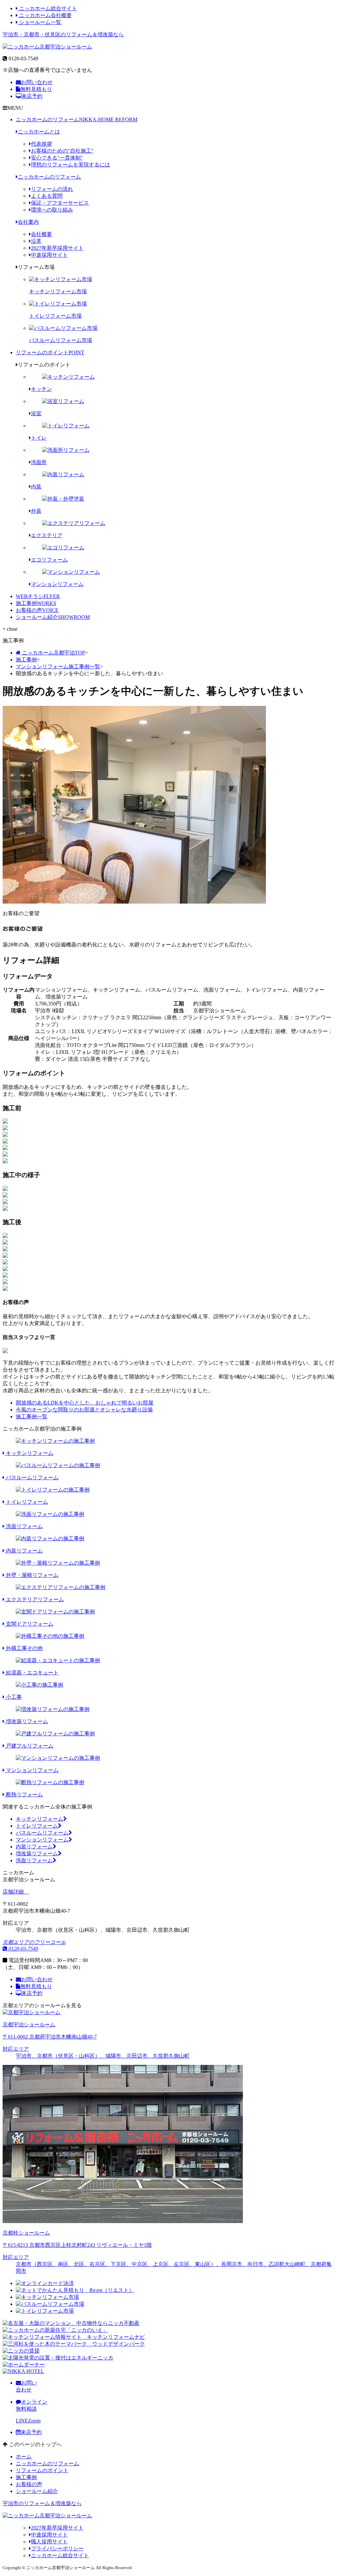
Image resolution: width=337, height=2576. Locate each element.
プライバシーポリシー (57, 2548)
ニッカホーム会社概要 (45, 15)
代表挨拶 (41, 144)
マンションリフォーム (42, 1840)
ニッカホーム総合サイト (47, 8)
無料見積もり (36, 89)
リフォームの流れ (52, 189)
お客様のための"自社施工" (62, 151)
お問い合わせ (37, 82)
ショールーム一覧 (39, 22)
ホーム (24, 2457)
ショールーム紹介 (53, 617)
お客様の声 (37, 610)
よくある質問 (47, 196)
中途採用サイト (49, 255)
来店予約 (32, 96)
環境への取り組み (52, 210)
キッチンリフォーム (39, 1819)
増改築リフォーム (37, 1853)
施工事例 (36, 603)
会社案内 (28, 222)
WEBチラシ (38, 596)
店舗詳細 (14, 1892)
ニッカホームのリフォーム (77, 119)
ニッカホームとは (39, 132)
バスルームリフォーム (42, 1833)
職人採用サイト (49, 2542)
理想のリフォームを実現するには (70, 165)
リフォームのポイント (50, 352)
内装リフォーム (34, 1847)
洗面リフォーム (34, 1860)
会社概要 (41, 234)
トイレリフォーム (37, 1826)
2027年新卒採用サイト (57, 248)
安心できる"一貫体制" (57, 158)
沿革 (36, 241)
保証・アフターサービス (60, 203)
